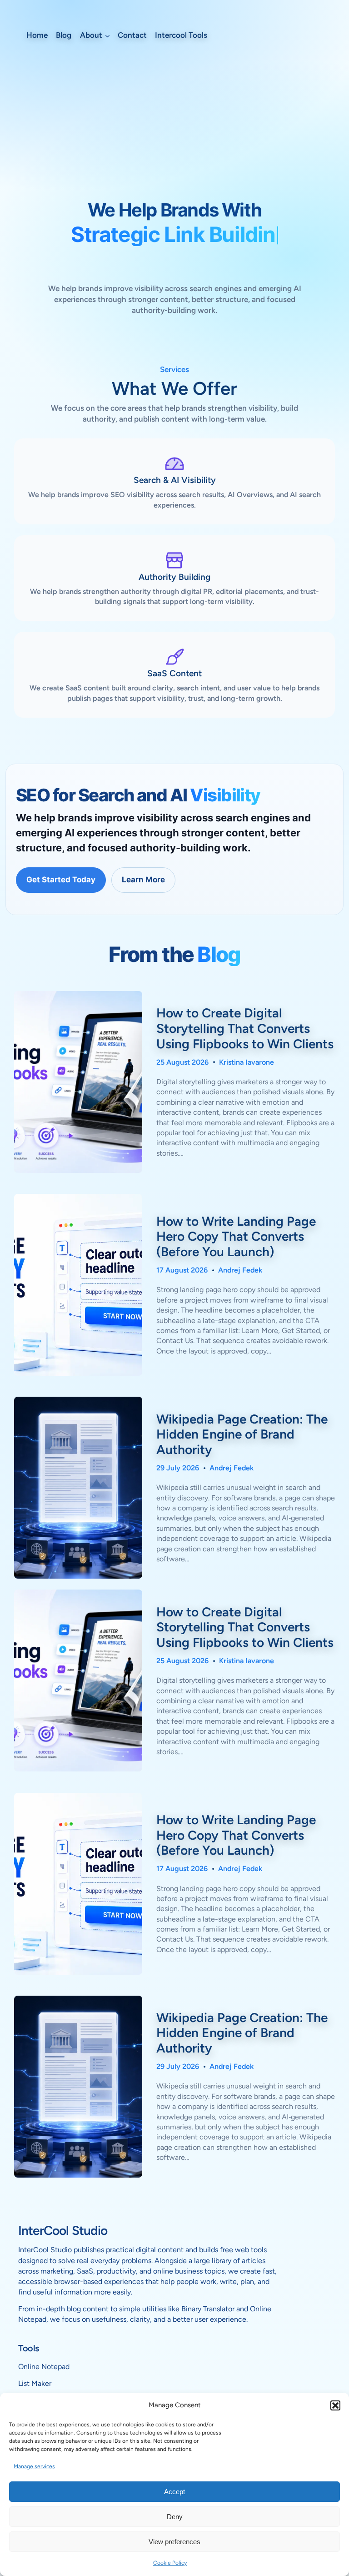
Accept (174, 2492)
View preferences (174, 2542)
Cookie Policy (170, 2563)
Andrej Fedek (240, 1270)
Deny (175, 2517)
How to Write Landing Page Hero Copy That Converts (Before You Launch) (236, 1237)
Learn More (143, 880)
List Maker (35, 2383)
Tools (29, 2348)
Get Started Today (61, 880)
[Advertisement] (174, 130)
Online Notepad (44, 2367)
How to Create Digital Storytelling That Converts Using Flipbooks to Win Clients (245, 1028)
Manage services (34, 2466)
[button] (335, 2405)
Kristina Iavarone (247, 1062)
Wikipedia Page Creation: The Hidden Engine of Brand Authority (242, 1434)
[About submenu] (107, 35)
